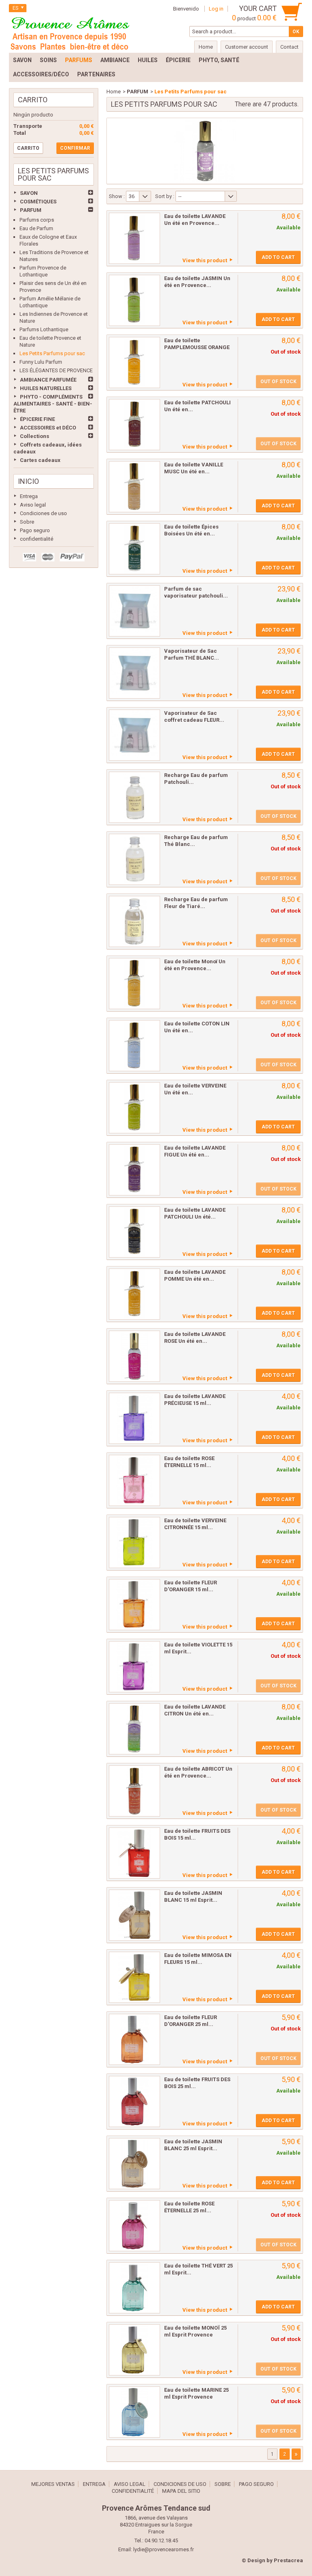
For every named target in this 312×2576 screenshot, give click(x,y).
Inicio (28, 481)
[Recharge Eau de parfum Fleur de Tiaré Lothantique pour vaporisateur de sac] (134, 921)
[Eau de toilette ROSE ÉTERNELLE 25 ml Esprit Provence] (134, 2226)
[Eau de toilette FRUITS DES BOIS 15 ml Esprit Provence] (134, 1853)
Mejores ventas (53, 2484)
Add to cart (278, 257)
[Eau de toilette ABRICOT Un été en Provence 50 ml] (134, 1791)
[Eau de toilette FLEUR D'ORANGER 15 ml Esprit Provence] (134, 1605)
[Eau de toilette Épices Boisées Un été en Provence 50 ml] (134, 549)
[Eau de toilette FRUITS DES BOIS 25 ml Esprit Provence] (134, 2101)
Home (114, 92)
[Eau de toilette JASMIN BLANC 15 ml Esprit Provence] (134, 1915)
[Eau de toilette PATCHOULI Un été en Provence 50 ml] (134, 425)
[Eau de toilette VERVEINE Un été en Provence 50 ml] (134, 1108)
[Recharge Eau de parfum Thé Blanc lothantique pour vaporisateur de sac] (134, 859)
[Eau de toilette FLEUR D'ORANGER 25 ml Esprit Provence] (134, 2039)
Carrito (33, 100)
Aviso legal (33, 505)
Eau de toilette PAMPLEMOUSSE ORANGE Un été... (197, 347)
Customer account (247, 47)
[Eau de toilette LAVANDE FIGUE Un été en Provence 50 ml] (134, 1170)
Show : (117, 196)
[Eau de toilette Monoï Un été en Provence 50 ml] (134, 984)
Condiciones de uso (43, 513)
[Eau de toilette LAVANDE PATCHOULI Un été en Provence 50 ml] (134, 1232)
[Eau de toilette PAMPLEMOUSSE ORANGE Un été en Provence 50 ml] (134, 362)
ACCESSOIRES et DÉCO (48, 428)
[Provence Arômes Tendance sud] (70, 32)
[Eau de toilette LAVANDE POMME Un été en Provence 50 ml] (134, 1294)
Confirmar (75, 148)
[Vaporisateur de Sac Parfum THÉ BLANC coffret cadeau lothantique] (134, 673)
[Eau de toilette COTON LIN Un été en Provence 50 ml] (134, 1046)
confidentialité (37, 539)
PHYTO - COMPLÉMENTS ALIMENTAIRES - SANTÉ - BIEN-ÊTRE (53, 404)
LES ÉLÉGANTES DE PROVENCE (56, 370)
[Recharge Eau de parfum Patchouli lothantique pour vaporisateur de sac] (134, 797)
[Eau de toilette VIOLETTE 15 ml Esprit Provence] (134, 1667)
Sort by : (165, 196)
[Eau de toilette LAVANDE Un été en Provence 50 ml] (134, 238)
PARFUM (31, 210)
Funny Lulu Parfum (41, 362)
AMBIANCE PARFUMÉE (48, 380)
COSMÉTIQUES (38, 202)
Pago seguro (35, 530)
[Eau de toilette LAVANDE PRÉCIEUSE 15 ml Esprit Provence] (134, 1418)
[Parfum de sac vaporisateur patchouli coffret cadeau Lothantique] (134, 611)
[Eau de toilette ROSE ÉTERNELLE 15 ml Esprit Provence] (134, 1480)
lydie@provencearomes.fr (164, 2549)
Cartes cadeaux (40, 460)
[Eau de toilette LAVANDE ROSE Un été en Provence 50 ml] (134, 1356)
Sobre (27, 522)
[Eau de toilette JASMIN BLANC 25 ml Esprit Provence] (134, 2164)
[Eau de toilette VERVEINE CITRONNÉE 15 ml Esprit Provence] (134, 1543)
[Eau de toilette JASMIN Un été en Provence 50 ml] (134, 300)
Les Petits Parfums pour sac (52, 353)
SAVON (29, 193)
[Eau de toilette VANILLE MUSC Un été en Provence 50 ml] (134, 487)
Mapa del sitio (181, 2491)
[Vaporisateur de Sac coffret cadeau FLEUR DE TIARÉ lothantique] (134, 735)
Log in (216, 9)
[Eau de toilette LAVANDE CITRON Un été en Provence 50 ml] (134, 1729)
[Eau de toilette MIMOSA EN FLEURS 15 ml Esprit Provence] (134, 1977)
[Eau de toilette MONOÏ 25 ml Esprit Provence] (134, 2350)
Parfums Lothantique (44, 329)
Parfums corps (37, 220)
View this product (205, 260)
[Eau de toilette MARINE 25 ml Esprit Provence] (134, 2412)
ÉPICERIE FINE (37, 419)
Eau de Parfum (36, 228)
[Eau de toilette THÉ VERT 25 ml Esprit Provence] (134, 2288)
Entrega (29, 496)
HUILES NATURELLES (46, 388)
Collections (35, 436)
